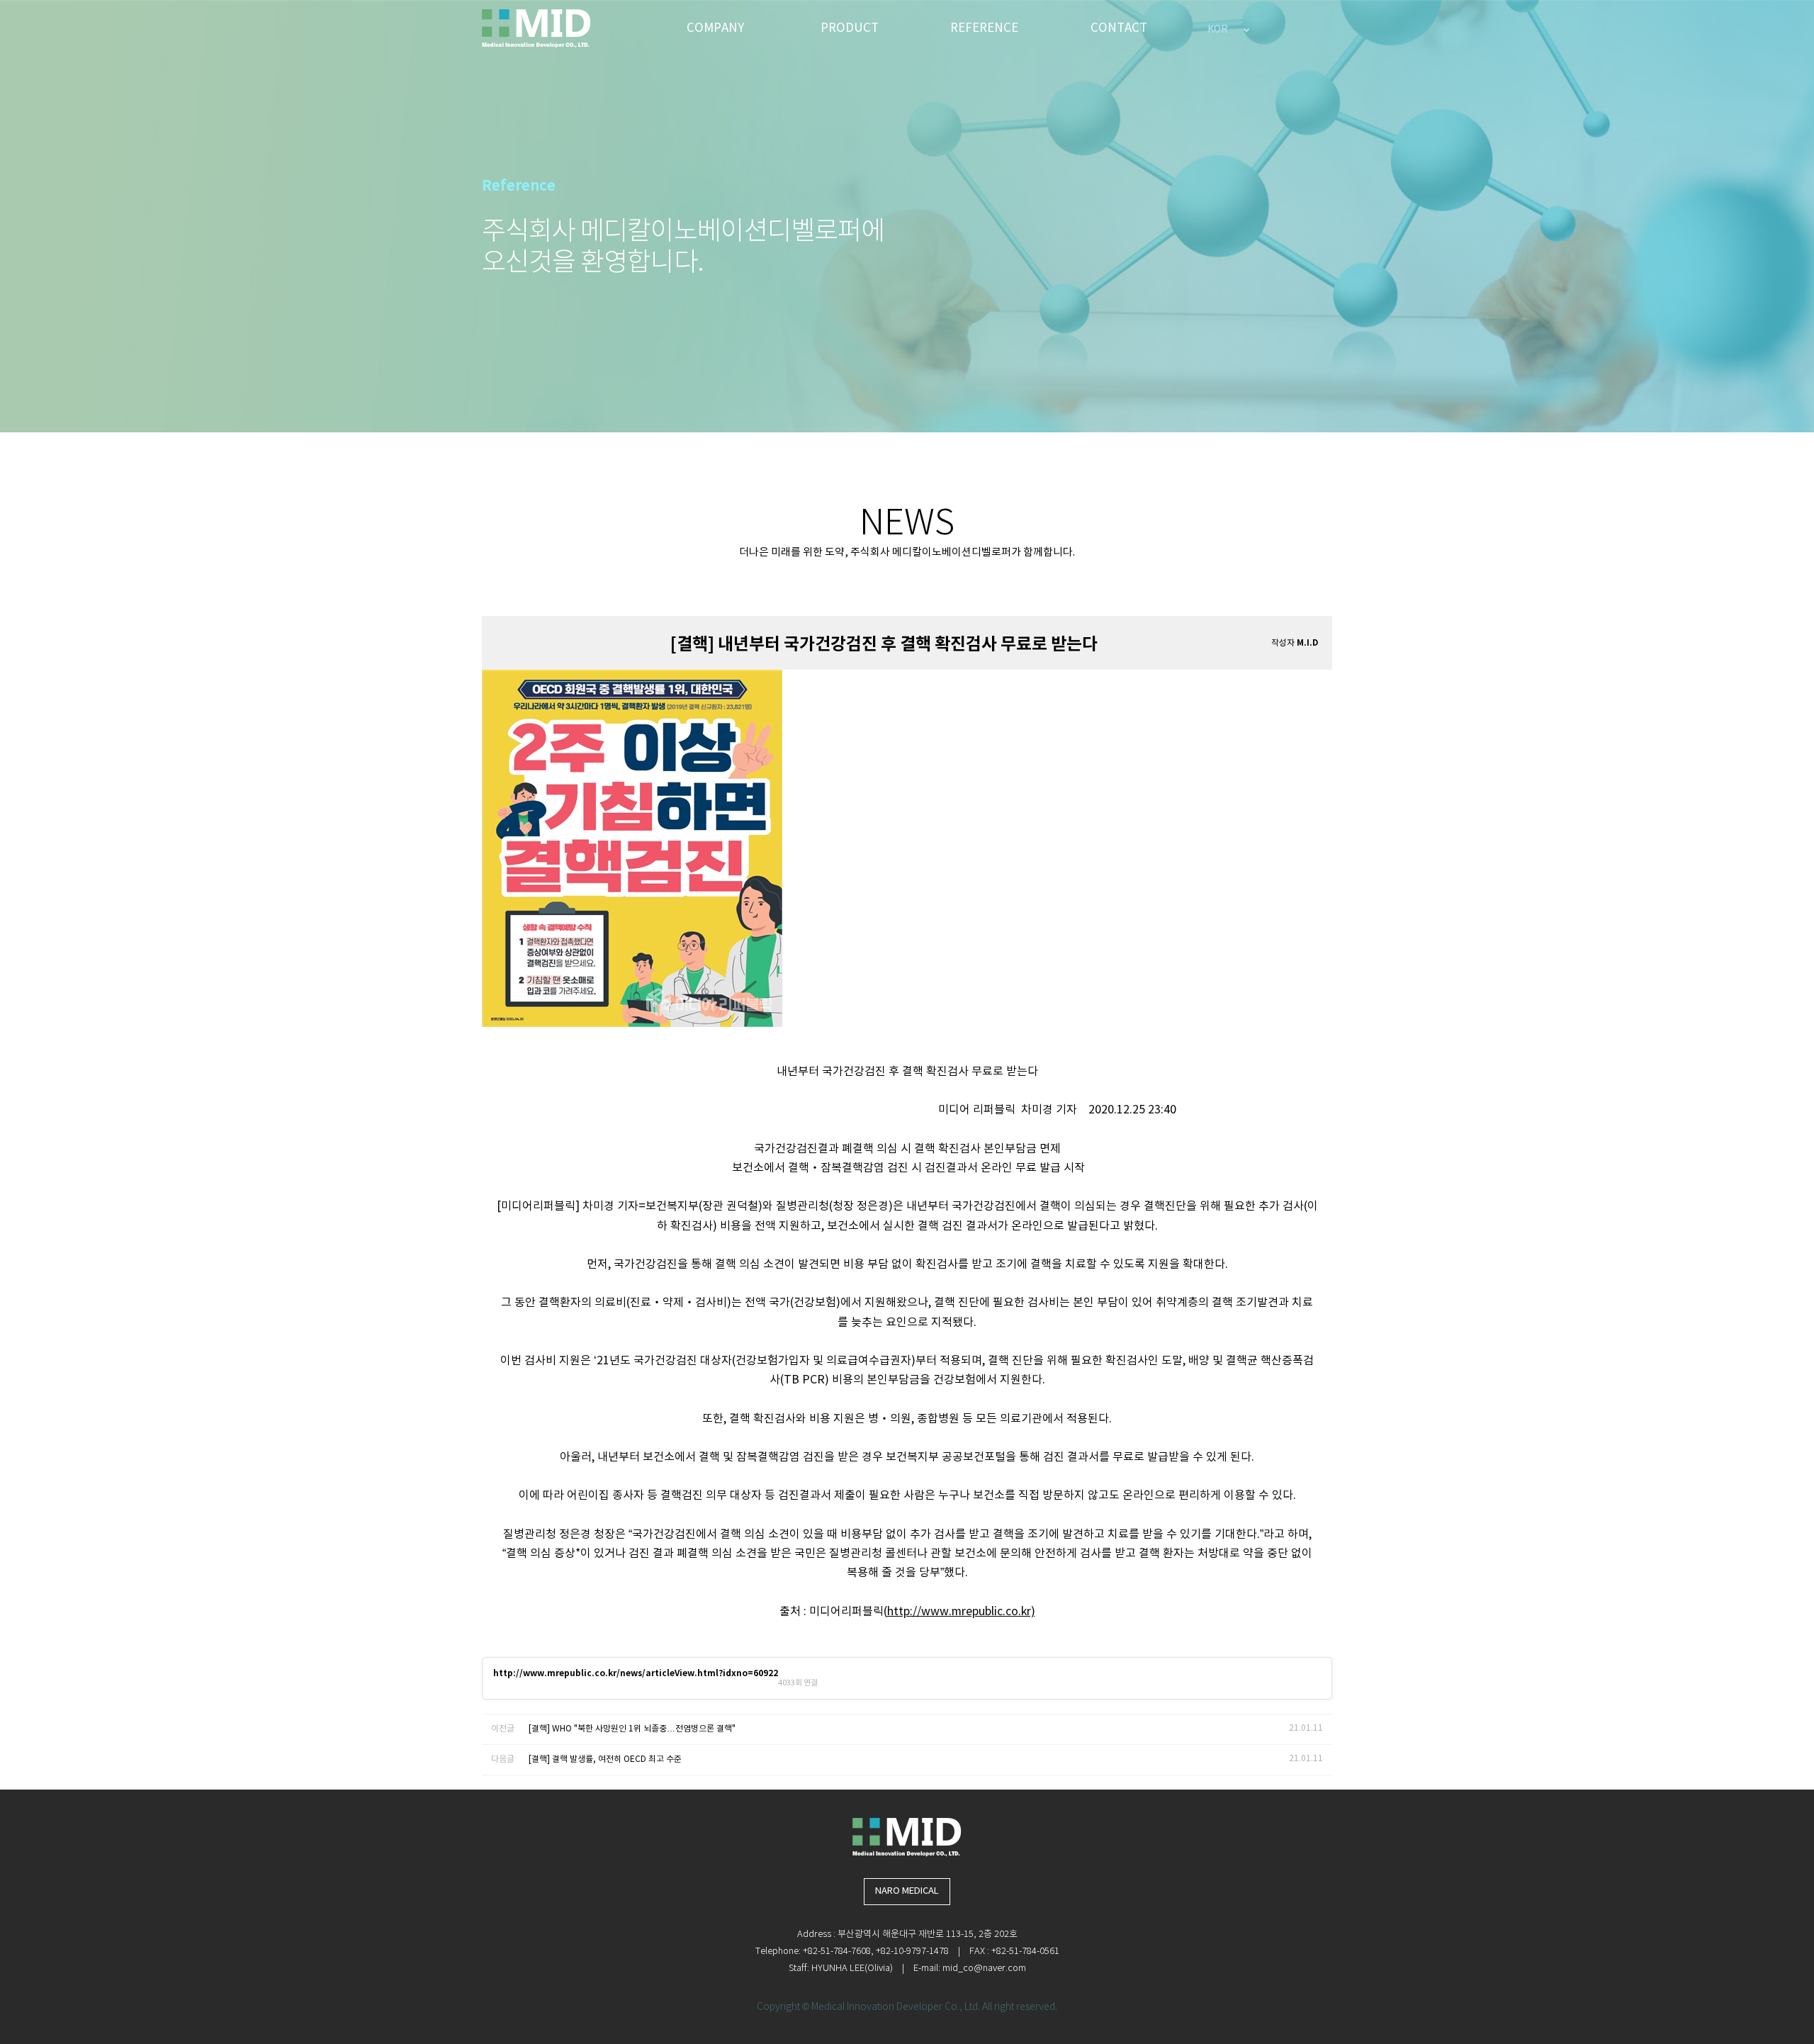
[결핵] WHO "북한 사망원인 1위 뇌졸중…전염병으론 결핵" (632, 1729)
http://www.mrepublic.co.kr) (961, 1612)
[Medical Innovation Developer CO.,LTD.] (536, 28)
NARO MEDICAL (907, 1891)
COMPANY (715, 28)
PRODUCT (850, 28)
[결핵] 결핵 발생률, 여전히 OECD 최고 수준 (605, 1759)
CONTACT (1119, 28)
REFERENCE (984, 28)
